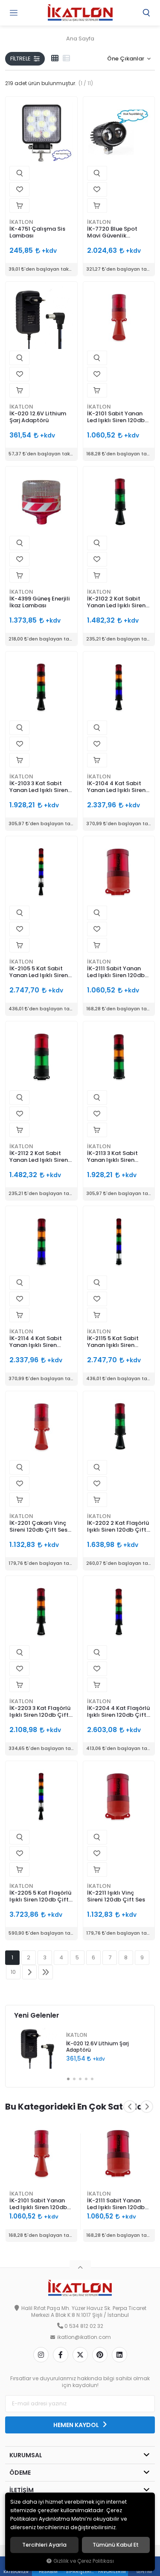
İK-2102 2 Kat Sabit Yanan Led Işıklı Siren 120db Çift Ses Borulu (117, 602)
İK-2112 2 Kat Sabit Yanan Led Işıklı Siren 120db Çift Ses (39, 1157)
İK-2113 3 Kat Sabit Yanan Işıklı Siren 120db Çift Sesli (112, 1157)
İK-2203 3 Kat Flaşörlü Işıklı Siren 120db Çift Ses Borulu (40, 1712)
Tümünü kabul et (116, 2545)
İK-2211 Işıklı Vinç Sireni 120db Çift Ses (116, 1896)
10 (13, 1972)
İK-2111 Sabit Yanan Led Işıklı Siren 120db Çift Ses (116, 972)
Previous (130, 2107)
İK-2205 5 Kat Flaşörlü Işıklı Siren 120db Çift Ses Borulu (40, 1897)
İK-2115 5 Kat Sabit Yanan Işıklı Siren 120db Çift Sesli (113, 1342)
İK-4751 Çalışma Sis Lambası (37, 232)
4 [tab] (86, 2079)
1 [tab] (68, 2079)
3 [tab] (80, 2079)
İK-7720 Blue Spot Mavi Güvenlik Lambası (112, 233)
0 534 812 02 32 (84, 2326)
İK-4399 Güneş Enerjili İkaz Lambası (40, 602)
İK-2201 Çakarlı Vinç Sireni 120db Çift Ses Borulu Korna (38, 1527)
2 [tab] (74, 2079)
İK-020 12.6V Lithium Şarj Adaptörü (38, 417)
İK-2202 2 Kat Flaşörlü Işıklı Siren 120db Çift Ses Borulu (118, 1527)
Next (147, 2107)
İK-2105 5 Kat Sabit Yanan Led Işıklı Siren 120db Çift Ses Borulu (39, 972)
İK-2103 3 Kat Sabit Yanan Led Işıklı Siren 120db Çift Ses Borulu (39, 787)
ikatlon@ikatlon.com (84, 2337)
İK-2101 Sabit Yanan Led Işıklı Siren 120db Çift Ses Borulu (116, 417)
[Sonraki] (29, 1972)
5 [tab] (92, 2079)
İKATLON (21, 222)
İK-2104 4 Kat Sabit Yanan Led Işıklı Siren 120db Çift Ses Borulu (117, 787)
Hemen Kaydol (77, 2425)
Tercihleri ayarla (44, 2545)
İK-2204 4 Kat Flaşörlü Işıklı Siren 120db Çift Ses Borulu (118, 1712)
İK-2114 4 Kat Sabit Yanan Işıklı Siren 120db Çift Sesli (36, 1342)
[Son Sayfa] (46, 1972)
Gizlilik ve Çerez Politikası (84, 2561)
